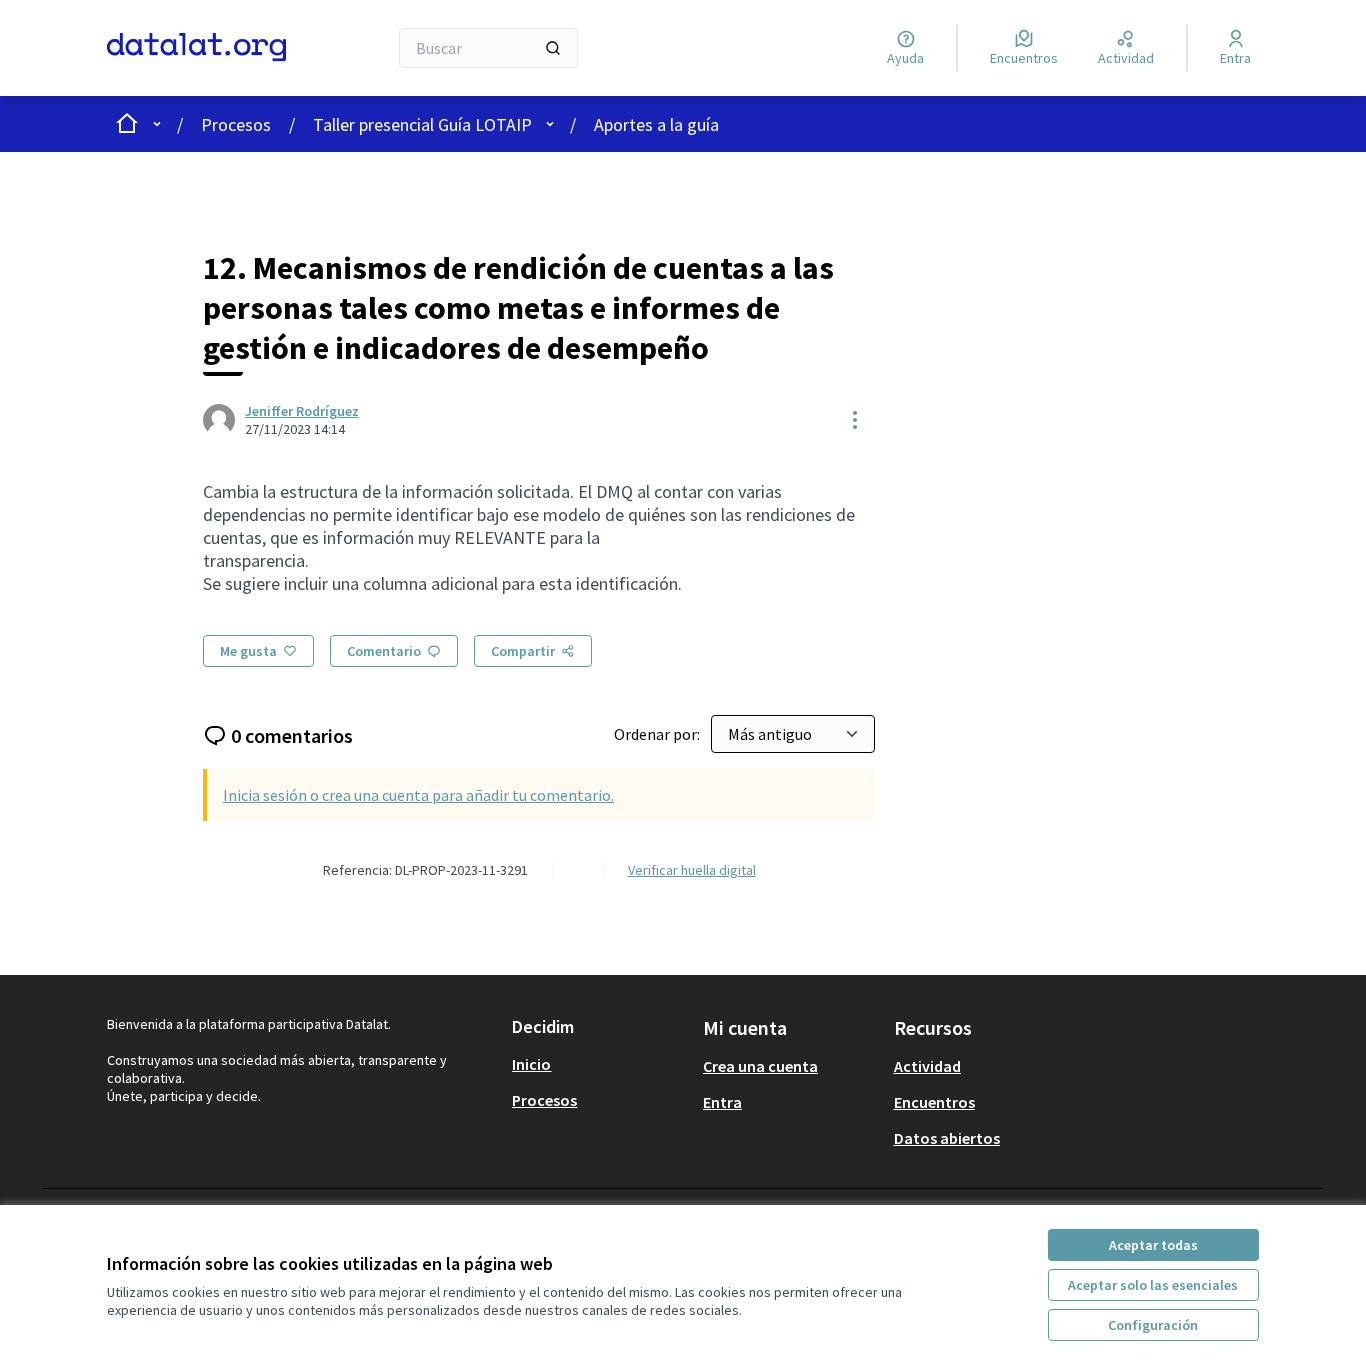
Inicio (531, 1064)
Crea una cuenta (760, 1066)
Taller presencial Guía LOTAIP (422, 124)
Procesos (236, 124)
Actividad (927, 1066)
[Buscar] (553, 48)
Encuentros (934, 1102)
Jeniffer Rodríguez (302, 411)
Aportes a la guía (656, 124)
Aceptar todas (1153, 1245)
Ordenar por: (658, 734)
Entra (722, 1102)
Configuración (1153, 1325)
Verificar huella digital (692, 870)
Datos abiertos (947, 1138)
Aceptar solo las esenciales (1153, 1285)
